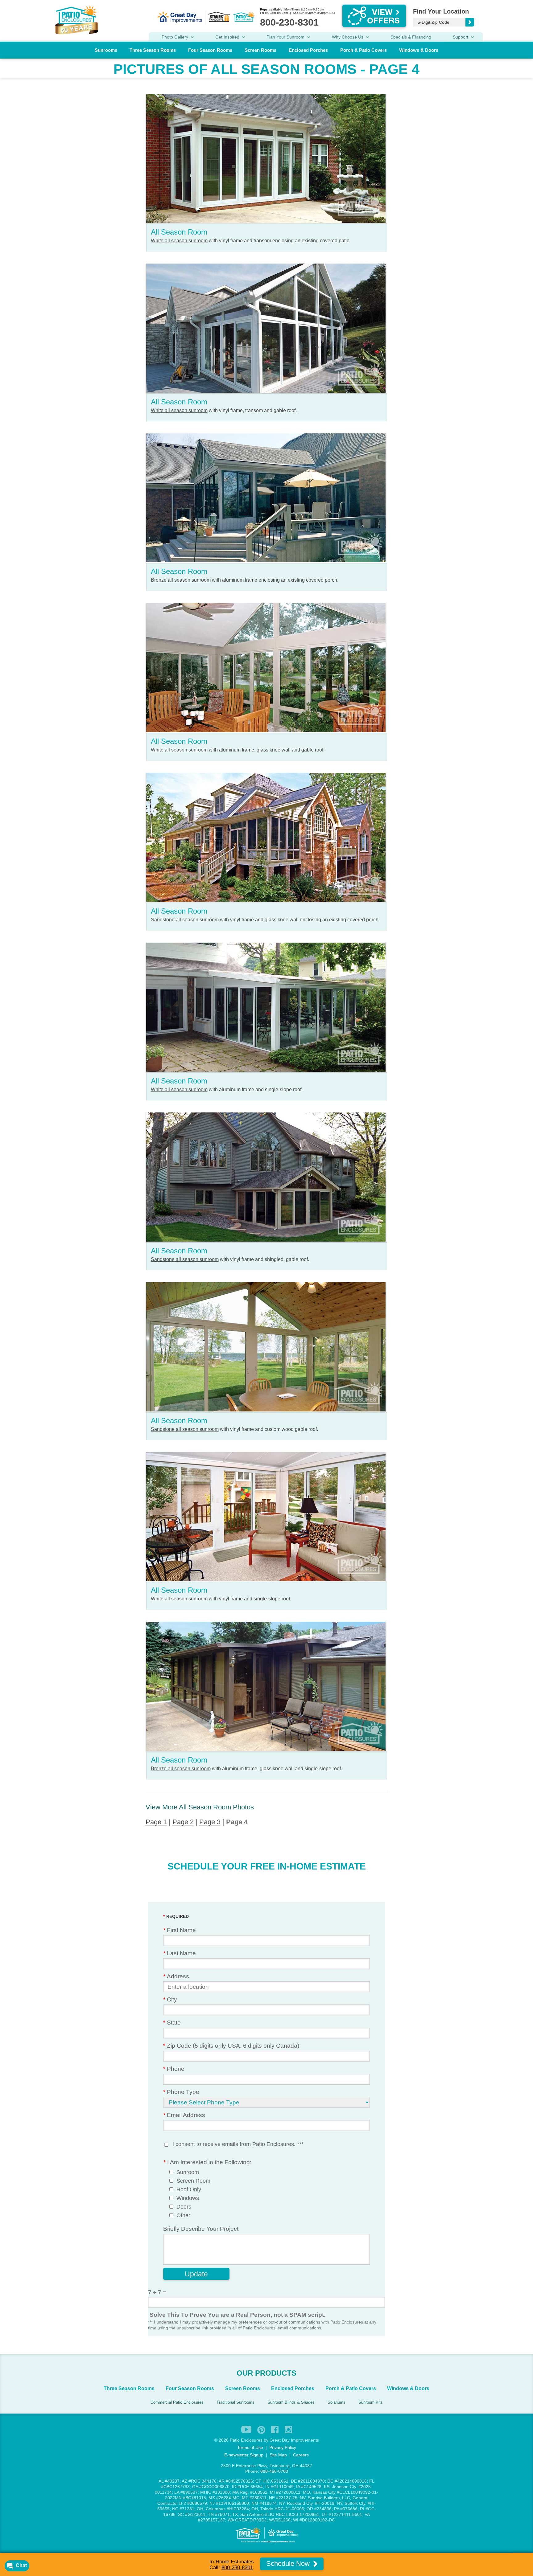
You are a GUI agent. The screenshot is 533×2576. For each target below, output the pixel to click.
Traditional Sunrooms (236, 2402)
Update (196, 2274)
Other (183, 2215)
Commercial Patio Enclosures (177, 2402)
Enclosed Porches (308, 50)
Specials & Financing (411, 37)
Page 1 (156, 1822)
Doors (184, 2207)
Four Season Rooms (210, 50)
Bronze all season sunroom (181, 580)
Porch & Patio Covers (364, 50)
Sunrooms (106, 50)
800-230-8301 (237, 2568)
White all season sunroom (179, 241)
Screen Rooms (260, 50)
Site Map (278, 2455)
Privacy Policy (283, 2447)
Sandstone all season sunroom (185, 920)
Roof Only (189, 2189)
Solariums (337, 2402)
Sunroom (188, 2172)
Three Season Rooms (153, 50)
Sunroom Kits (371, 2402)
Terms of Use (250, 2447)
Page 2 (183, 1822)
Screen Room (193, 2181)
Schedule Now (289, 2564)
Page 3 (210, 1822)
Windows (188, 2198)
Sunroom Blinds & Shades (291, 2402)
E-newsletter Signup (244, 2455)
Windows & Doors (419, 50)
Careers (301, 2455)
